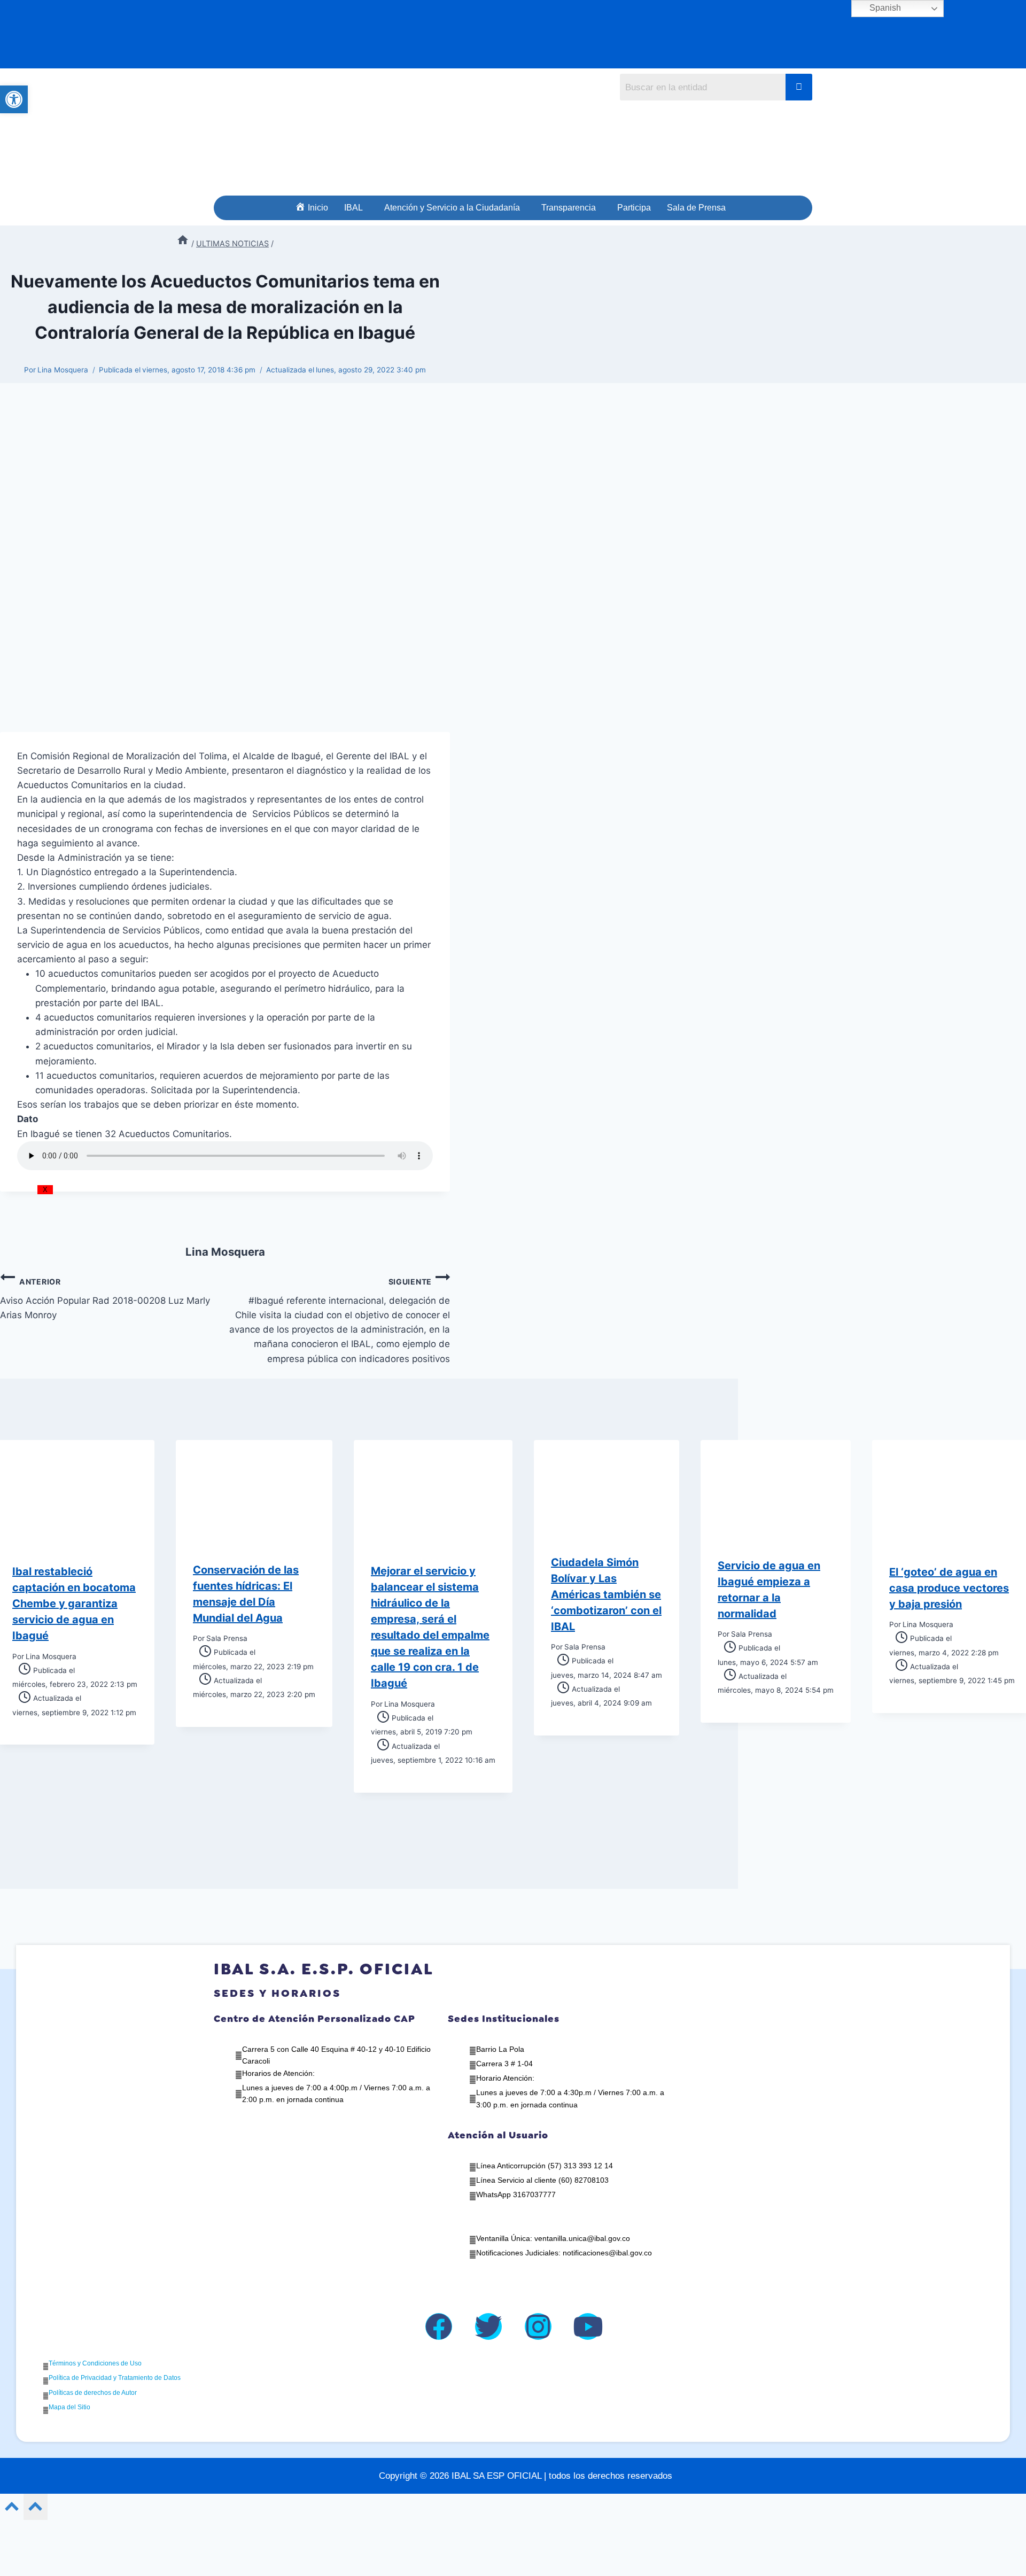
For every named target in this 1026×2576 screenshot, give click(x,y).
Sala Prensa (227, 1638)
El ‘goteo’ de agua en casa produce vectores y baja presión (949, 1588)
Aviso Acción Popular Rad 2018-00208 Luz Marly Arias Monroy (105, 1299)
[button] (356, 208)
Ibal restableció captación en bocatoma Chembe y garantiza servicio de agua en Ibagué (74, 1604)
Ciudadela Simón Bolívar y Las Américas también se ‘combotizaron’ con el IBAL (606, 1594)
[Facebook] (439, 2326)
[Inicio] (183, 243)
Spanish (884, 8)
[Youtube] (588, 2326)
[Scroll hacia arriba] (12, 2509)
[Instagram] (538, 2326)
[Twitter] (488, 2326)
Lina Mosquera (63, 370)
